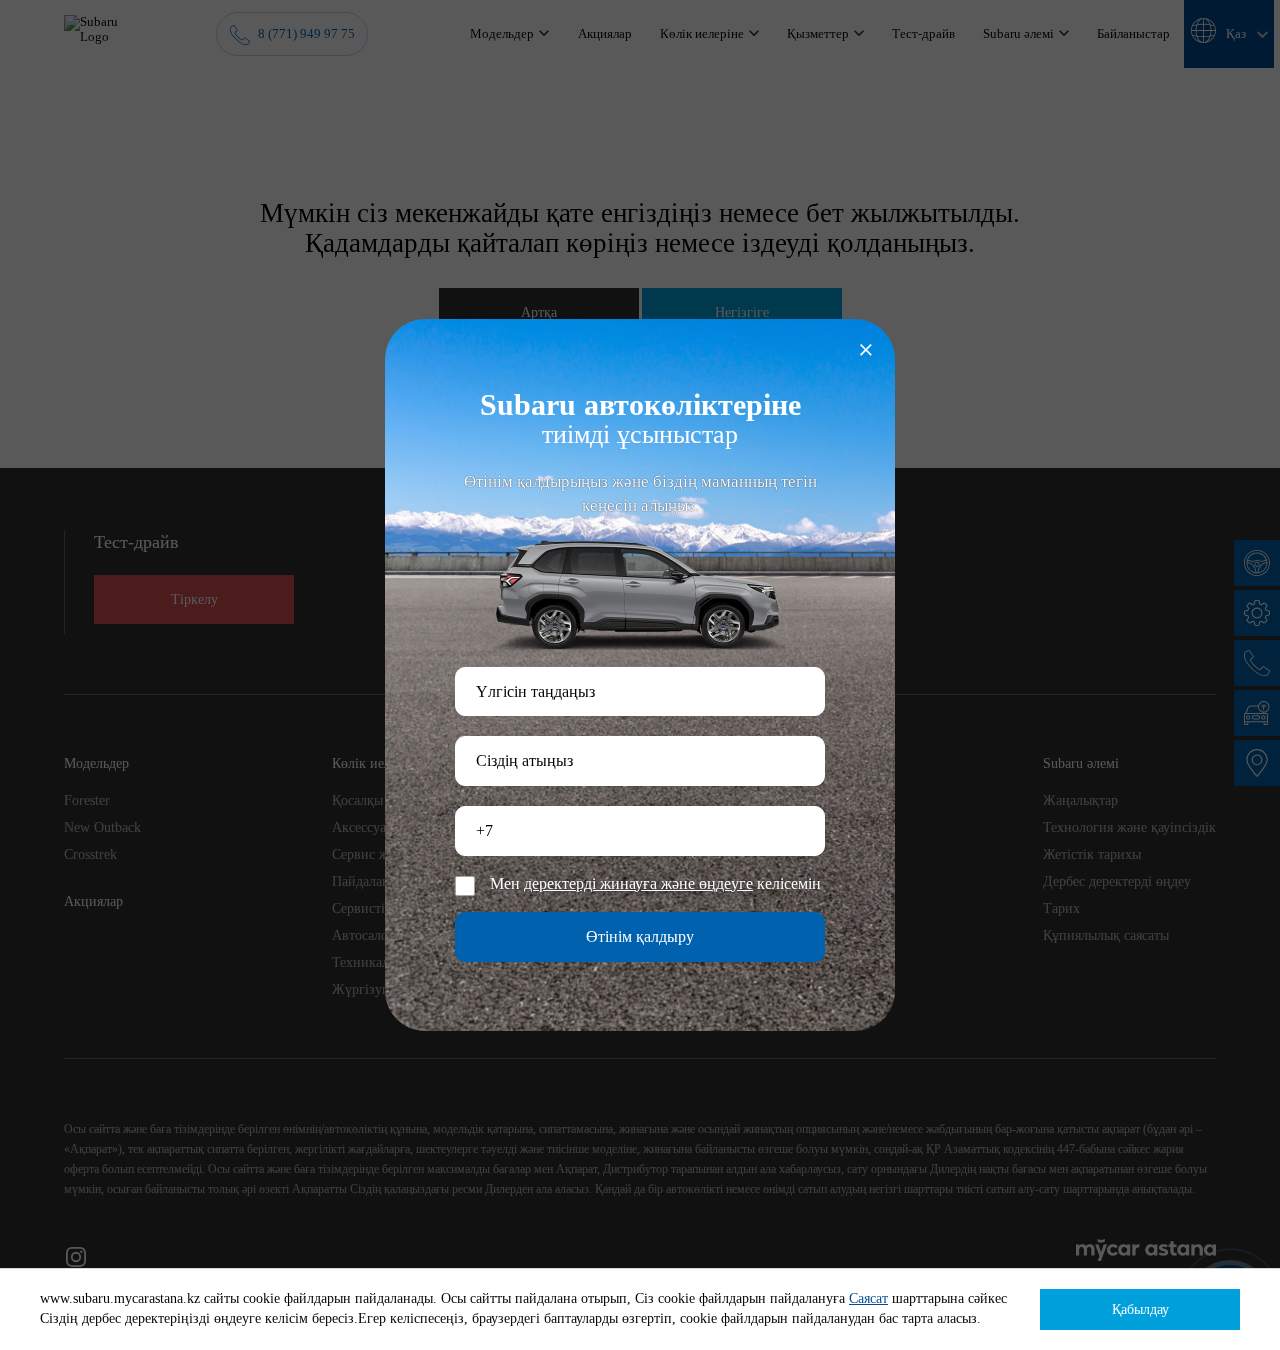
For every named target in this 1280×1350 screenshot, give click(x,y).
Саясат (868, 1298)
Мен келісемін (655, 884)
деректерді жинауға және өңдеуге (638, 884)
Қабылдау (1140, 1309)
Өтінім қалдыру (640, 936)
